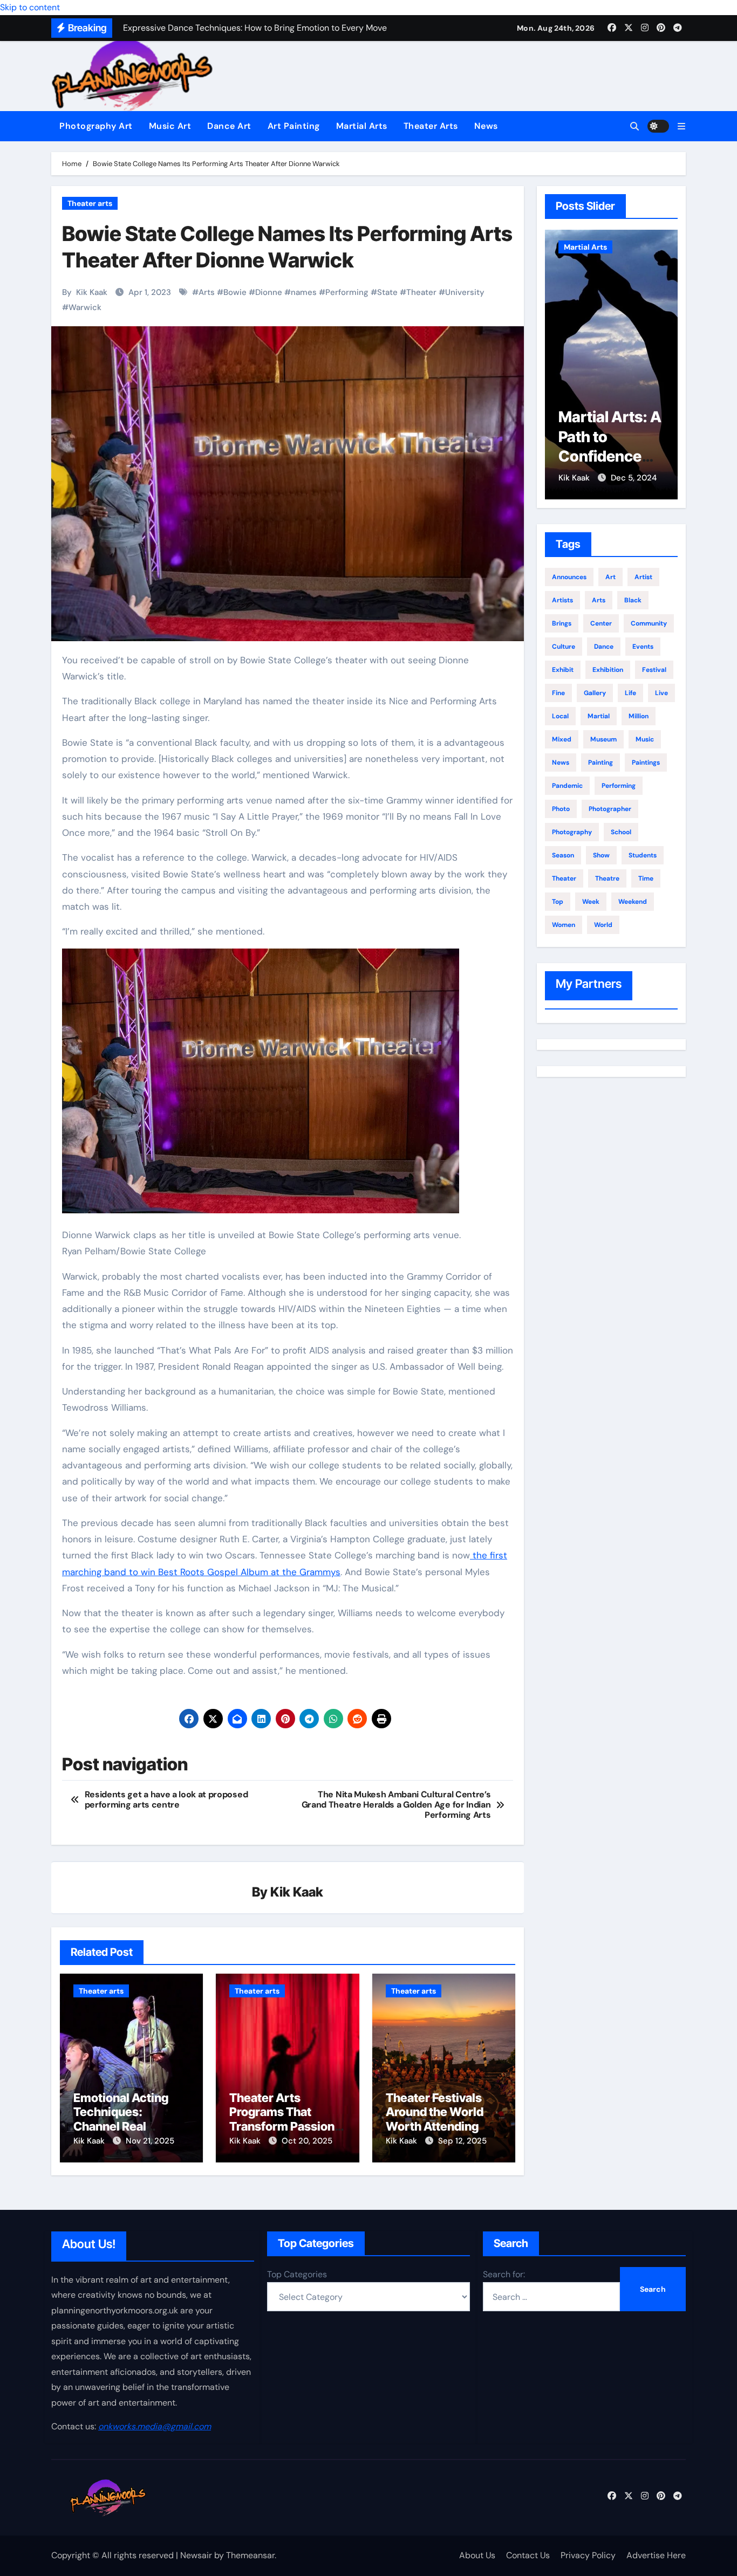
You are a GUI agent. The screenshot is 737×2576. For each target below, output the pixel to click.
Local (560, 716)
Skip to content (30, 7)
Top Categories (297, 2274)
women (564, 925)
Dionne (269, 292)
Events (643, 647)
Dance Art (229, 126)
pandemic (567, 786)
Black (633, 600)
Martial (599, 716)
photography (572, 832)
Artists (562, 600)
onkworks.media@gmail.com (155, 2426)
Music (645, 739)
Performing (347, 292)
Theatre (607, 878)
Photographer (610, 809)
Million (639, 716)
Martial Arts (362, 126)
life (630, 693)
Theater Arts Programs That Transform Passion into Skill (282, 2119)
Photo (561, 809)
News (486, 126)
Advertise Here (656, 2555)
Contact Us (528, 2555)
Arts (207, 292)
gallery (595, 693)
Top (558, 902)
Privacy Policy (588, 2555)
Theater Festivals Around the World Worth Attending (435, 2112)
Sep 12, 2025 (462, 2141)
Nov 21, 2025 (150, 2141)
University (465, 292)
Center (601, 623)
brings (562, 623)
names (304, 292)
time (646, 878)
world (603, 925)
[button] (681, 126)
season (563, 855)
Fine (558, 693)
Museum (603, 739)
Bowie (235, 292)
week (591, 902)
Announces (569, 577)
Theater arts (90, 203)
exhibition (608, 670)
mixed (562, 739)
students (643, 855)
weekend (633, 902)
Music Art (170, 126)
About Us (477, 2555)
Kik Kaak (92, 292)
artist (643, 577)
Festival (654, 670)
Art (610, 577)
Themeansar (250, 2555)
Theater (421, 292)
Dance (604, 647)
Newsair (196, 2555)
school (621, 832)
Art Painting (294, 126)
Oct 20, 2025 (307, 2141)
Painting (600, 763)
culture (564, 647)
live (661, 693)
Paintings (646, 763)
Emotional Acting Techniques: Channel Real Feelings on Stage (122, 2119)
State (387, 292)
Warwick (85, 307)
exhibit (563, 670)
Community (649, 623)
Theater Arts (431, 126)
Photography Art (96, 126)
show (601, 855)
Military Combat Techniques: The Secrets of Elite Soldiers (609, 456)
